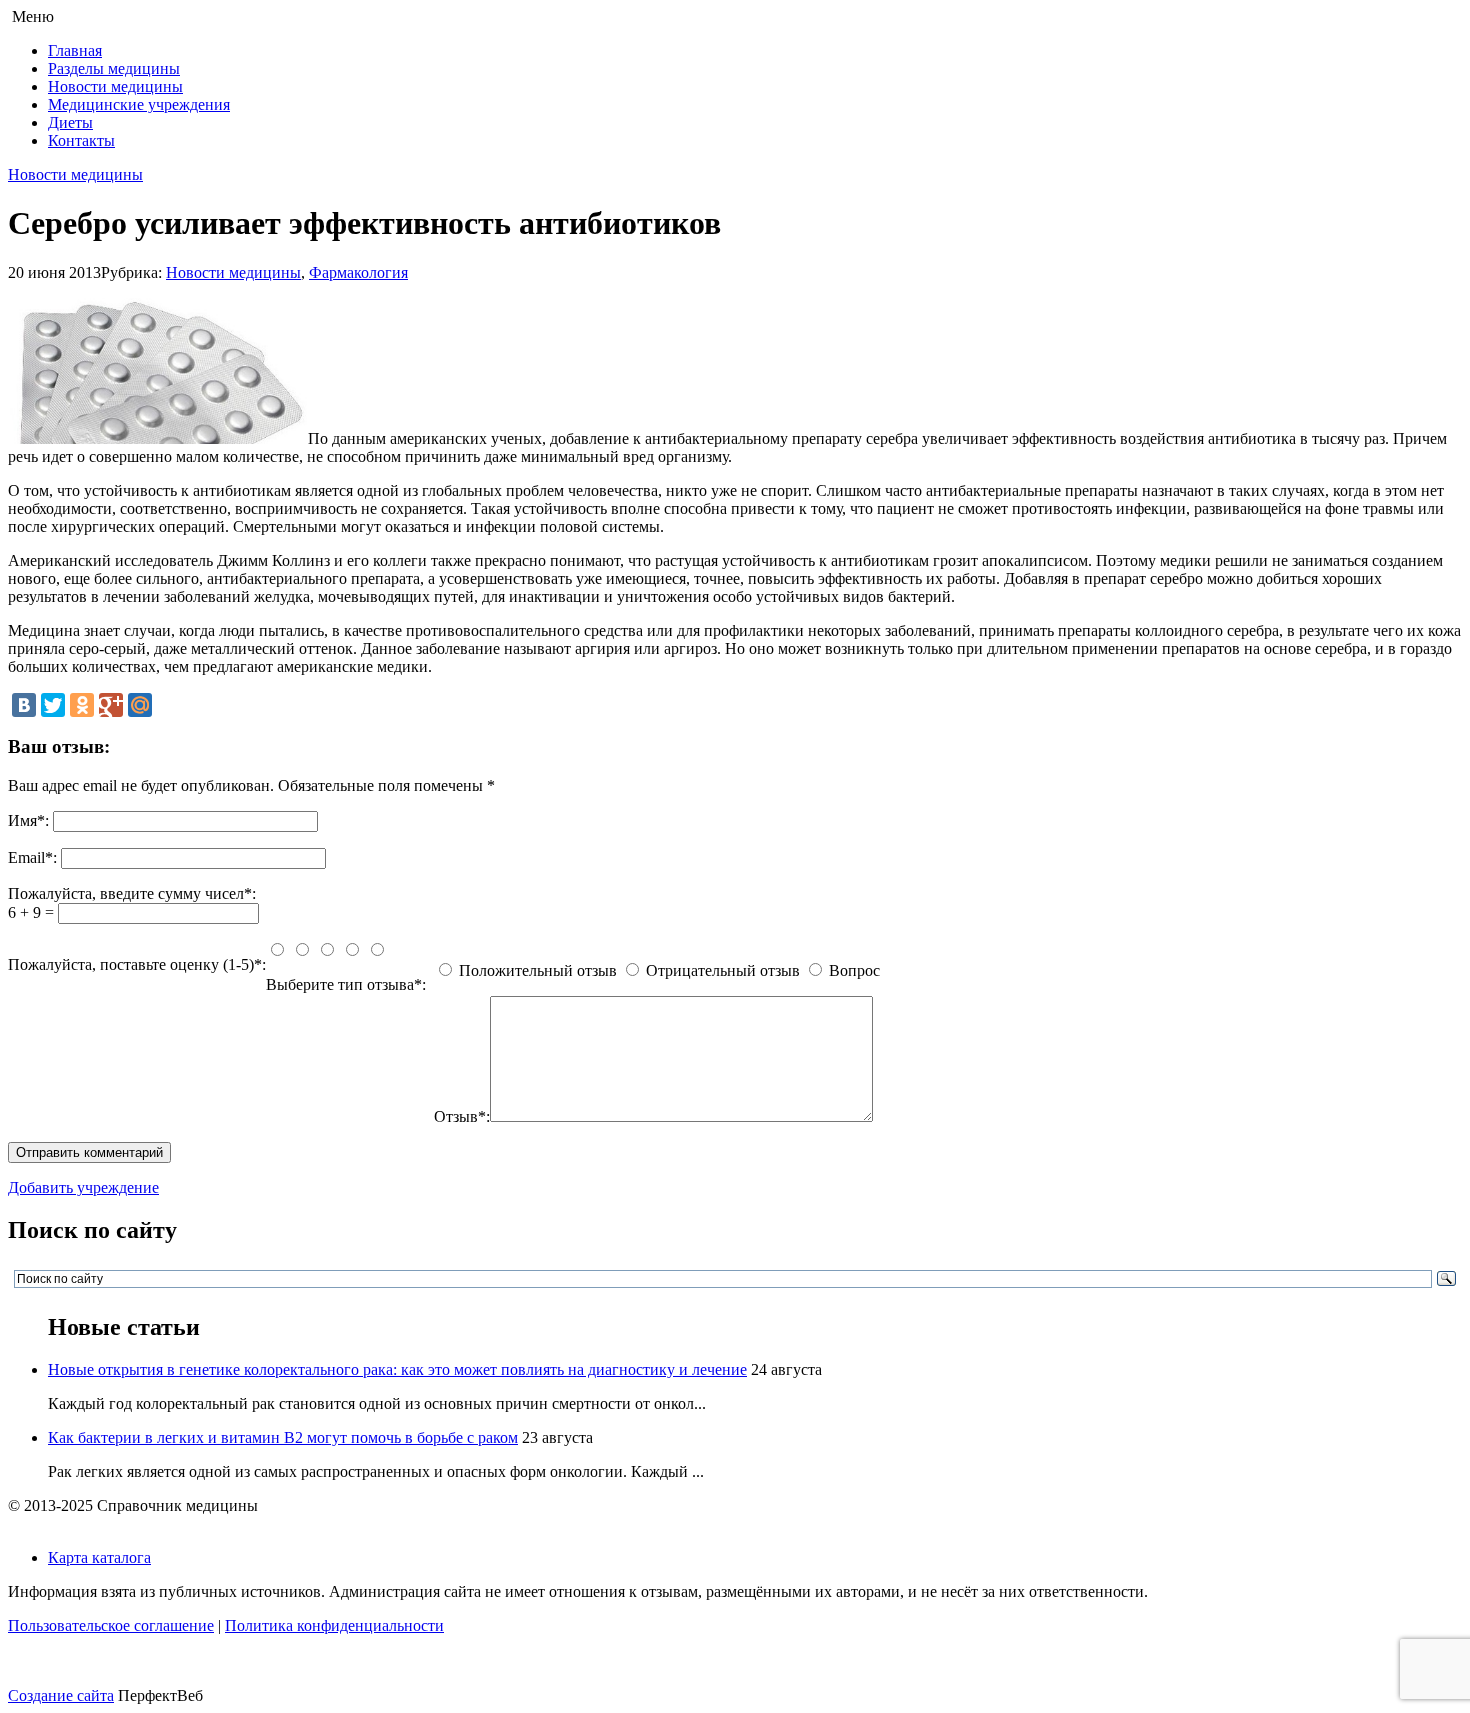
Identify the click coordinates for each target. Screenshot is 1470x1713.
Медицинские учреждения (139, 104)
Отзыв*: (462, 1116)
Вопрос (854, 970)
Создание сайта (61, 1695)
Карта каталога (99, 1557)
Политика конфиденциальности (334, 1625)
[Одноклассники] (82, 705)
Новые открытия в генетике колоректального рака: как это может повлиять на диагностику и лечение (397, 1369)
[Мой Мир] (140, 705)
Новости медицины (115, 86)
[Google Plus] (111, 705)
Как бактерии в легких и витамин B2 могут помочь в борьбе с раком (283, 1437)
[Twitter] (53, 705)
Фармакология (358, 272)
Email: (32, 857)
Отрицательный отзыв (723, 970)
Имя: (28, 820)
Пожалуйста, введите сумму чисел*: (132, 893)
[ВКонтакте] (24, 705)
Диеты (70, 122)
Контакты (81, 140)
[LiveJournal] (169, 705)
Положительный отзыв (538, 970)
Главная (75, 50)
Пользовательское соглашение (111, 1625)
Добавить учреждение (83, 1187)
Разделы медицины (114, 68)
